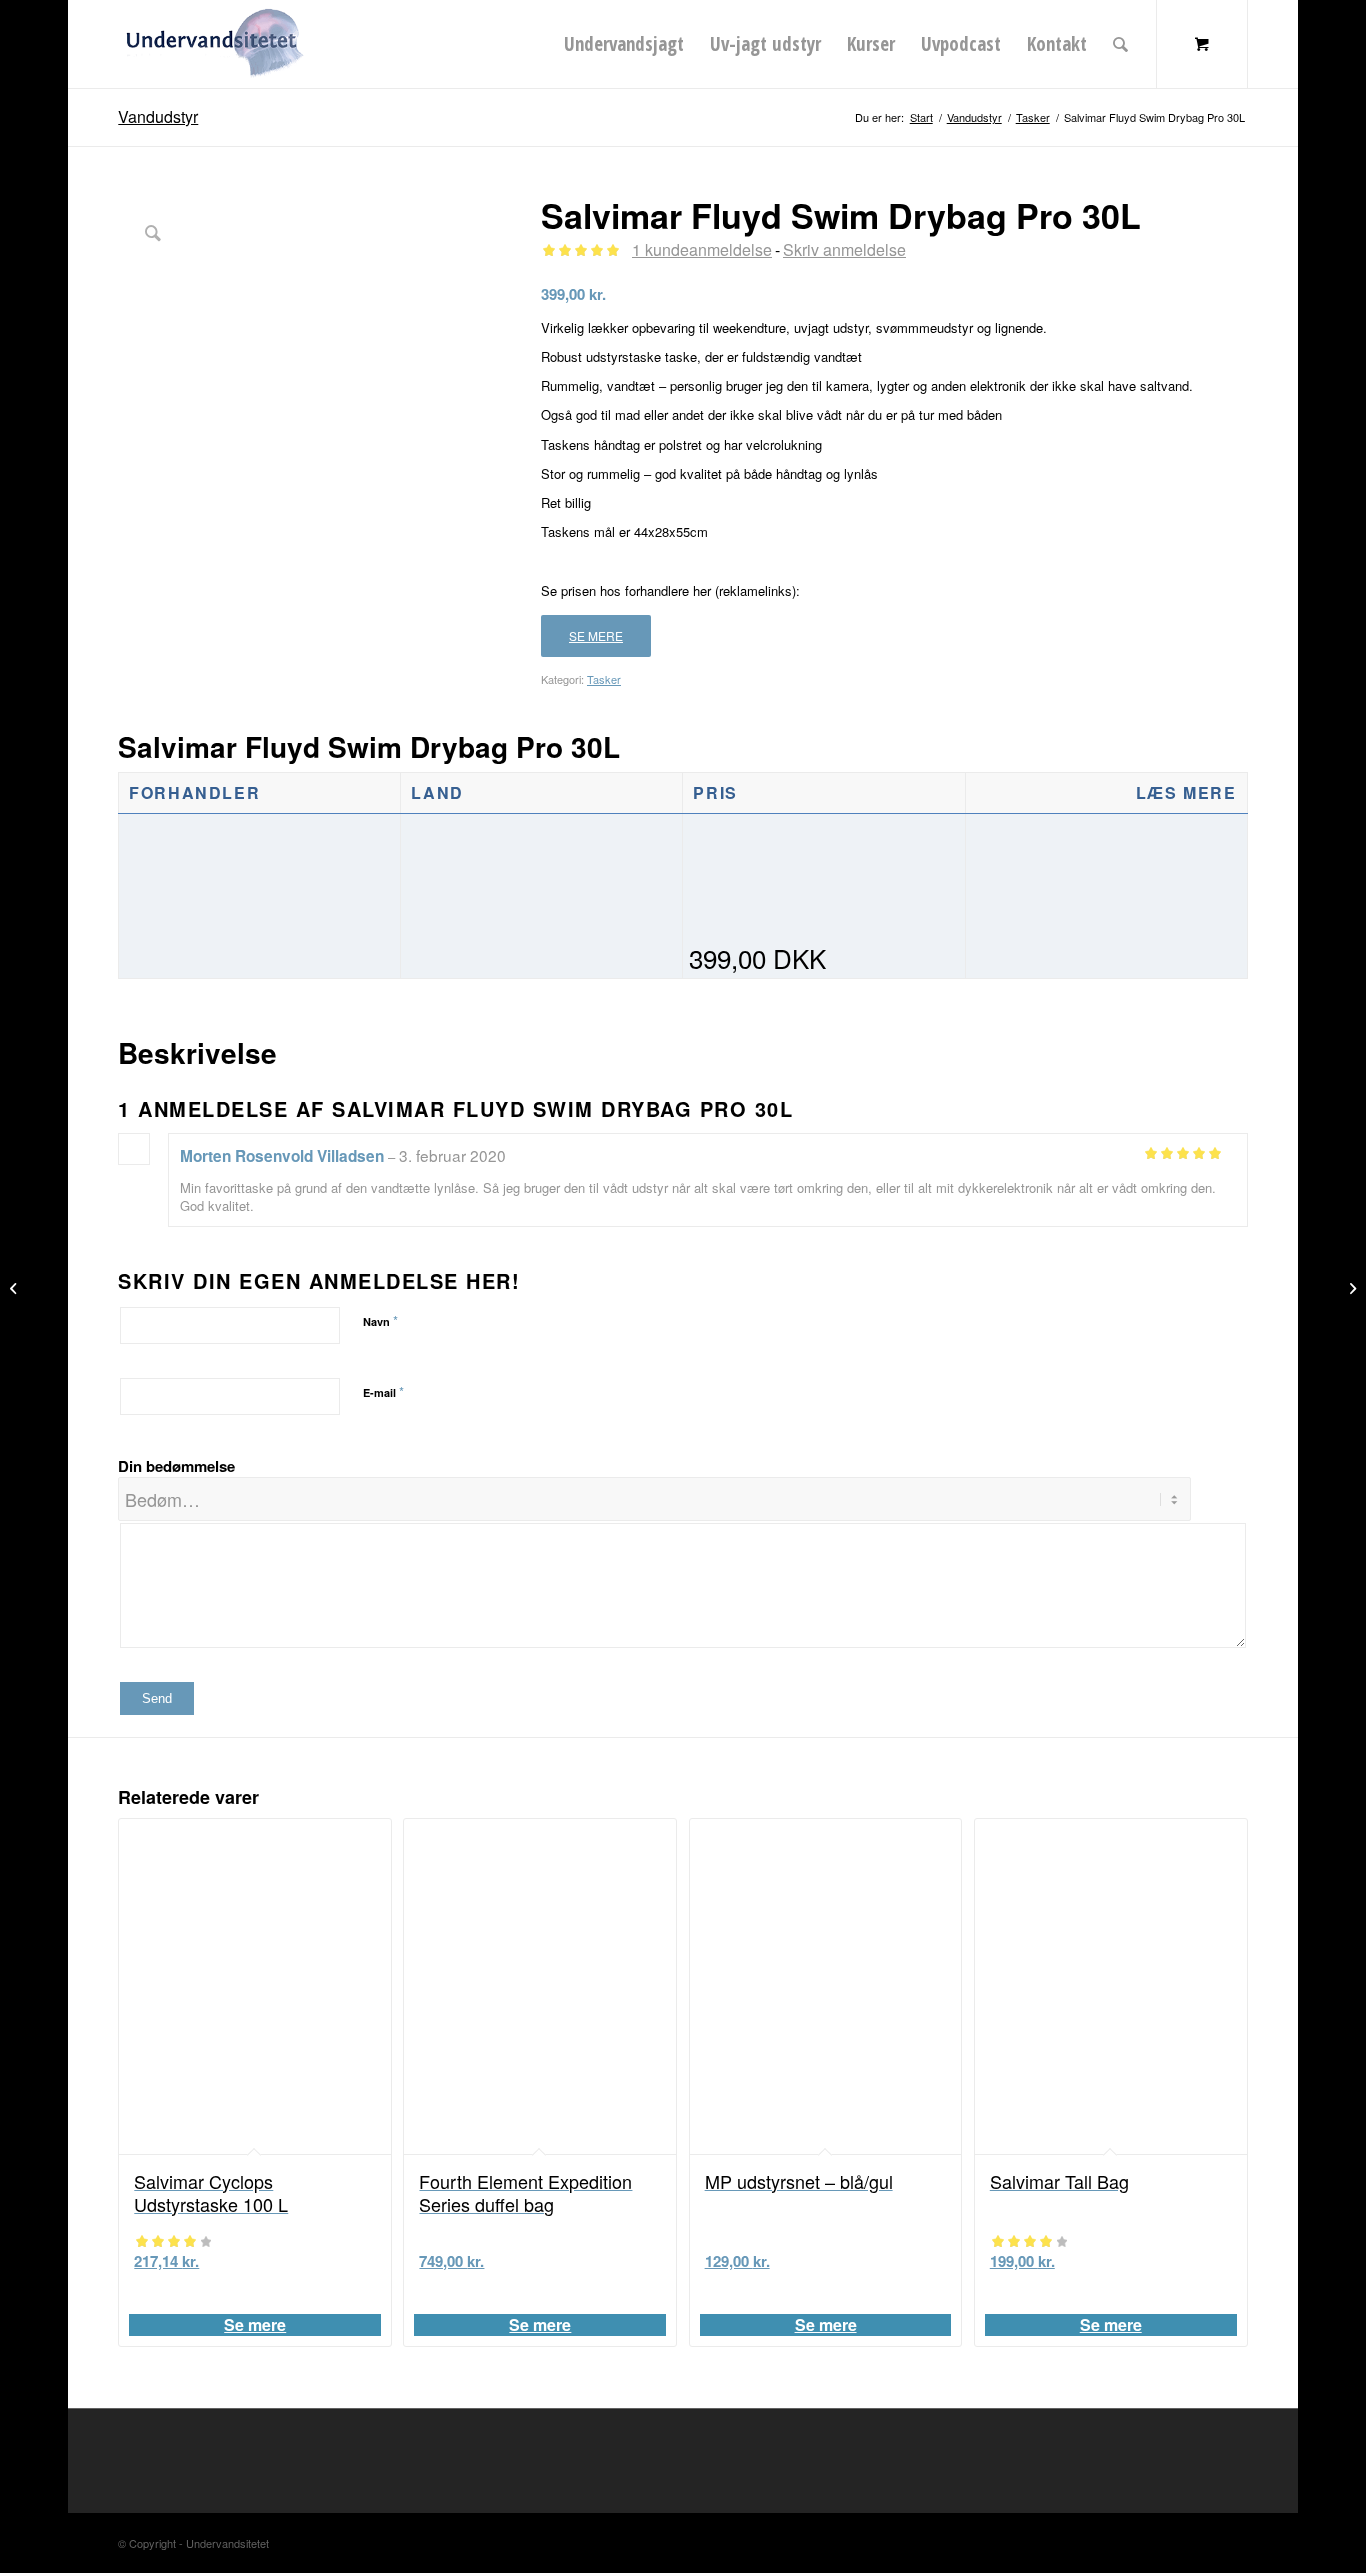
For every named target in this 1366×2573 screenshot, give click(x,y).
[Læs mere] (1106, 957)
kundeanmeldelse (702, 250)
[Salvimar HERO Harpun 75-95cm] (1350, 1287)
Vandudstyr (158, 116)
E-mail (383, 1391)
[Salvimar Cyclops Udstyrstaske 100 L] (15, 1287)
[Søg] (1120, 44)
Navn (380, 1320)
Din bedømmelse (176, 1466)
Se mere (255, 2325)
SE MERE (596, 635)
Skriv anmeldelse (844, 250)
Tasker (604, 679)
